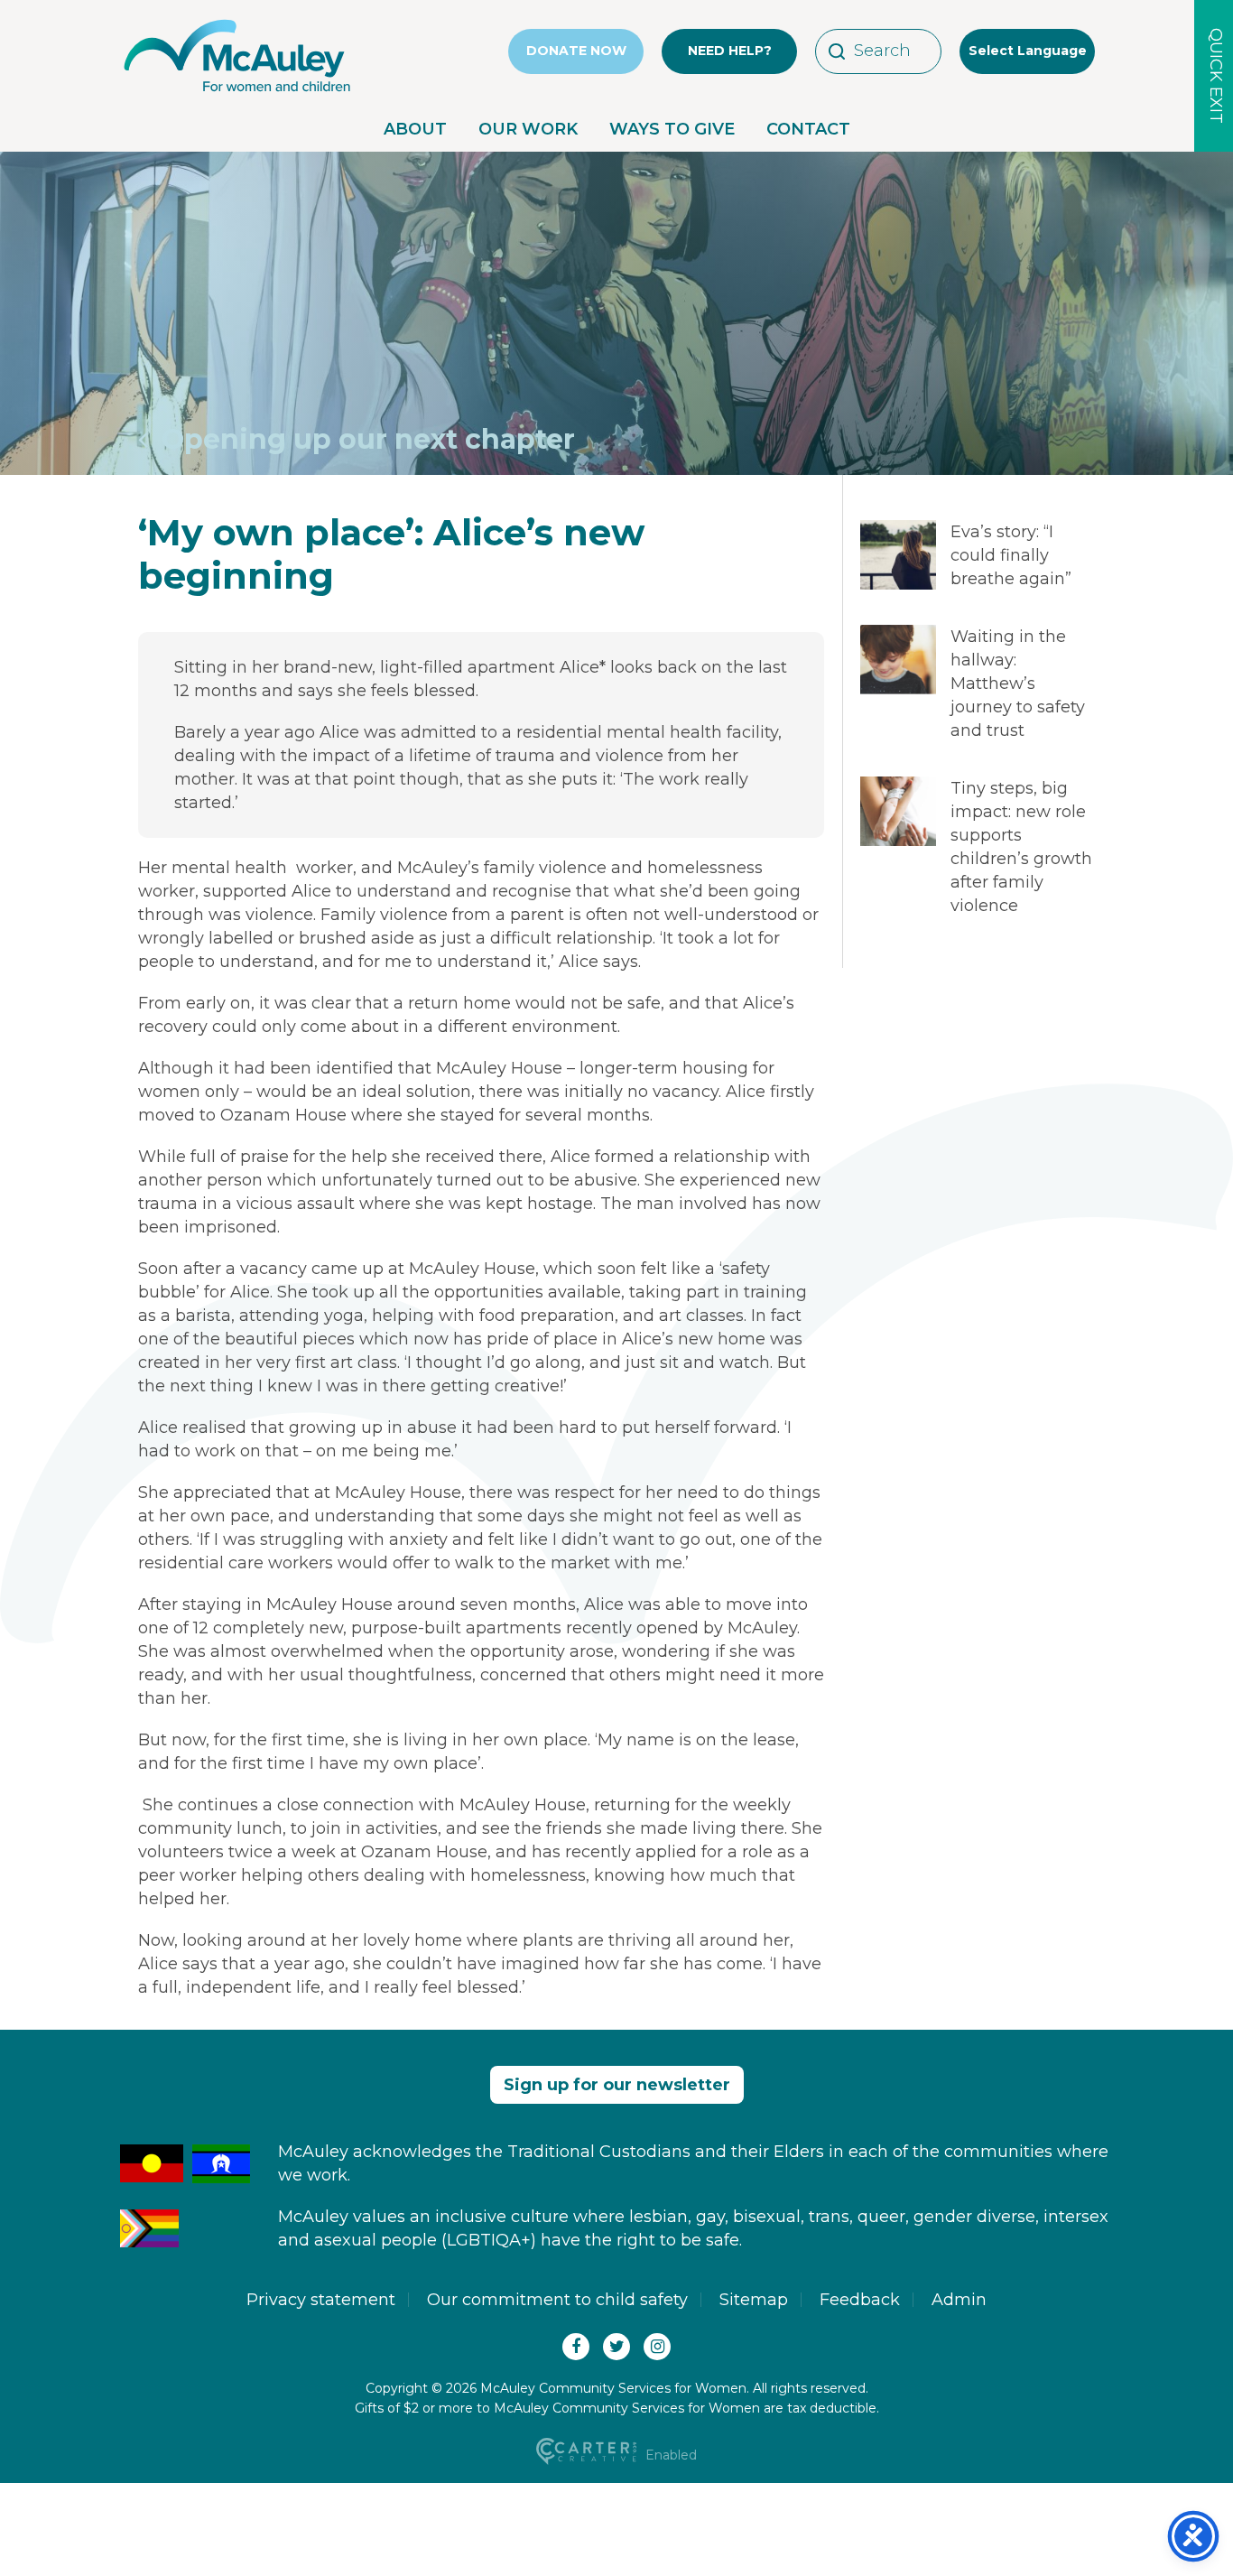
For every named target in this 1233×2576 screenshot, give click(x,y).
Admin (959, 2300)
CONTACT (808, 129)
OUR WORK (528, 129)
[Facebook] (576, 2347)
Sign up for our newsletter (617, 2085)
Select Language (1028, 51)
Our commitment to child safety (557, 2300)
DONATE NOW (576, 51)
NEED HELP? (730, 51)
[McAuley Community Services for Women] (237, 92)
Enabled (669, 2455)
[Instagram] (657, 2347)
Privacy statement (321, 2300)
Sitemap (754, 2300)
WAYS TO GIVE (672, 129)
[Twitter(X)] (616, 2347)
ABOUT (415, 129)
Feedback (860, 2300)
